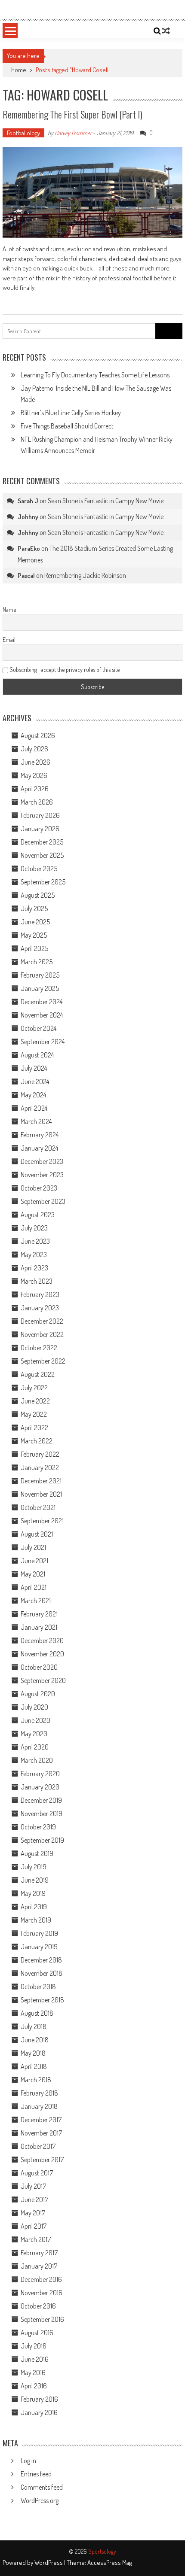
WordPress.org (40, 2500)
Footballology (23, 133)
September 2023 (43, 1201)
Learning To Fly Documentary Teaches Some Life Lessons (95, 375)
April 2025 (34, 948)
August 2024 (37, 1055)
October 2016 (38, 2306)
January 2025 (40, 988)
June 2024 (35, 1081)
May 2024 (33, 1095)
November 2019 (42, 1814)
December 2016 (41, 2279)
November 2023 (42, 1175)
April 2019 (34, 1907)
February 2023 (40, 1294)
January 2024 (39, 1148)
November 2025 (42, 855)
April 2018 (34, 2066)
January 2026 (40, 829)
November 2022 (42, 1334)
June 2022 (35, 1401)
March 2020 (37, 1760)
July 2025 (34, 908)
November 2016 (42, 2293)
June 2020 (35, 1720)
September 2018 (42, 2000)
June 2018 (35, 2040)
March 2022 (37, 1441)
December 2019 (41, 1800)
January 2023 (40, 1308)
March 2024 (36, 1121)
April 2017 (34, 2226)
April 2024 (34, 1108)
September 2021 (42, 1521)
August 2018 (37, 2013)
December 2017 (41, 2120)
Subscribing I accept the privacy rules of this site (64, 670)
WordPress (49, 2562)
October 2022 (39, 1348)
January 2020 (40, 1787)
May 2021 (33, 1574)
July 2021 (33, 1547)
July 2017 (33, 2186)
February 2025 (40, 975)
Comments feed (42, 2487)
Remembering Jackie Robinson (85, 575)
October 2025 (39, 869)
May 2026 (34, 775)
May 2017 (33, 2213)
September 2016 (42, 2319)
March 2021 (36, 1601)
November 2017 (41, 2133)
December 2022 (42, 1321)
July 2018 (34, 2026)
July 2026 (34, 749)
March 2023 (37, 1281)
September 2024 (43, 1042)
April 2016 (34, 2386)
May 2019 (33, 1893)
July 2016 (34, 2346)
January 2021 (39, 1627)
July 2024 (34, 1068)
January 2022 (40, 1467)
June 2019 (35, 1880)
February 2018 (39, 2093)
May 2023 (34, 1255)
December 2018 (41, 1960)
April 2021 (34, 1587)
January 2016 (39, 2412)
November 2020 (42, 1654)
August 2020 (38, 1694)
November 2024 (42, 1015)
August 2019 (37, 1853)
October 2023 (39, 1188)
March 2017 (36, 2239)
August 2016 (37, 2333)
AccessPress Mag (109, 2562)
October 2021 (38, 1507)
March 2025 (37, 962)
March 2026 (37, 802)
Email (9, 639)
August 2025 (38, 895)
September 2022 (43, 1361)
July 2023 (34, 1228)
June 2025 (35, 922)
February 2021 (39, 1614)
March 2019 (36, 1920)
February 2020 (40, 1774)
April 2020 (35, 1747)
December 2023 (42, 1161)
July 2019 (34, 1867)
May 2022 (34, 1414)
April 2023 (34, 1268)
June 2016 (35, 2359)
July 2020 (34, 1707)
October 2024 (39, 1028)
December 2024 (42, 1002)
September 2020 (43, 1680)
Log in (28, 2461)
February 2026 (40, 815)
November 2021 (41, 1494)
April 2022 (34, 1428)
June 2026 (35, 762)
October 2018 (38, 1987)
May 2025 (34, 935)
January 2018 (39, 2106)
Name (9, 609)
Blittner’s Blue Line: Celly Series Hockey (71, 413)
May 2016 (33, 2372)
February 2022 (40, 1454)
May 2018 (33, 2053)
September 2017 (42, 2160)
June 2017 (34, 2199)
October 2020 (39, 1667)
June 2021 (34, 1561)
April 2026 (35, 789)
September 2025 (43, 882)
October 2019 (38, 1827)
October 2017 (38, 2146)
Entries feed (36, 2474)
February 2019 (39, 1933)
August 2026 (38, 735)
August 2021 (37, 1534)
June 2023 (35, 1241)
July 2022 (34, 1388)
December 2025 (42, 842)
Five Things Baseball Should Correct (67, 426)
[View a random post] (166, 31)
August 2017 (37, 2173)
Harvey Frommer (73, 133)
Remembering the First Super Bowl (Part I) (72, 114)
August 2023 (38, 1215)
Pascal (26, 576)
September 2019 (42, 1840)
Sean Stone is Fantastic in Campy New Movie (106, 501)
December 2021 (41, 1481)
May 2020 (34, 1734)
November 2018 (42, 1973)
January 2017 (39, 2266)
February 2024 (40, 1135)
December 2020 (42, 1640)
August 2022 (38, 1374)
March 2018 (36, 2080)
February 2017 (39, 2253)
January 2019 (39, 1947)
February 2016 (39, 2399)
